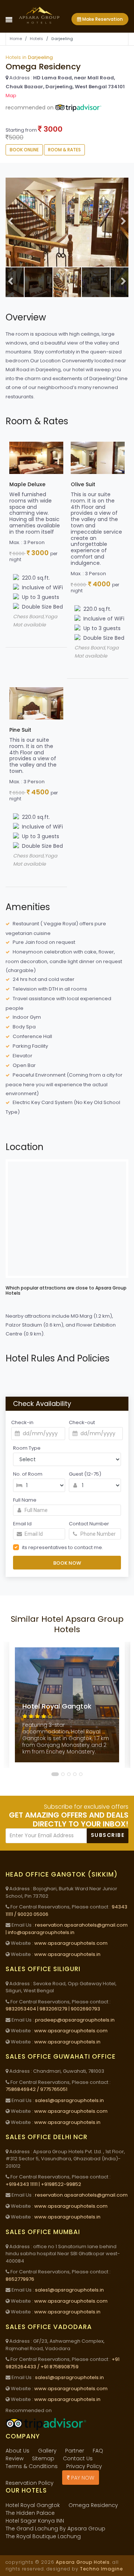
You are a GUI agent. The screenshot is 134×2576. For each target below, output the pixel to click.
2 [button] (63, 1774)
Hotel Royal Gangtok (33, 2505)
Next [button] (124, 222)
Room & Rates (64, 150)
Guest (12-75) (85, 1474)
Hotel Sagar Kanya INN (35, 2521)
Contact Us (78, 2458)
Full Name (25, 1500)
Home (16, 39)
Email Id (22, 1524)
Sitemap (43, 2458)
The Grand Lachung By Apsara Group (55, 2529)
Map (11, 95)
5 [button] (81, 1774)
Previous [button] (10, 222)
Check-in (22, 1422)
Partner (75, 2451)
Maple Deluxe (27, 484)
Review (15, 2458)
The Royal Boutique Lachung (43, 2536)
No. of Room (28, 1474)
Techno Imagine (101, 2569)
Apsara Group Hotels (83, 2562)
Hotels (36, 39)
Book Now (67, 1563)
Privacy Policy (84, 2466)
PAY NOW (82, 2478)
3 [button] (69, 1774)
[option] (67, 222)
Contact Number (89, 1524)
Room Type (27, 1448)
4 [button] (75, 1774)
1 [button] (55, 1774)
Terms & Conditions (32, 2466)
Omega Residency (93, 2505)
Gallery (47, 2451)
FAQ (98, 2451)
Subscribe (108, 1835)
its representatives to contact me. (63, 1547)
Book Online (24, 150)
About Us (17, 2451)
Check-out (82, 1422)
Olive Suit (83, 484)
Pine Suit (20, 730)
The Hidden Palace (30, 2513)
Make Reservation (102, 19)
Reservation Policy (30, 2483)
